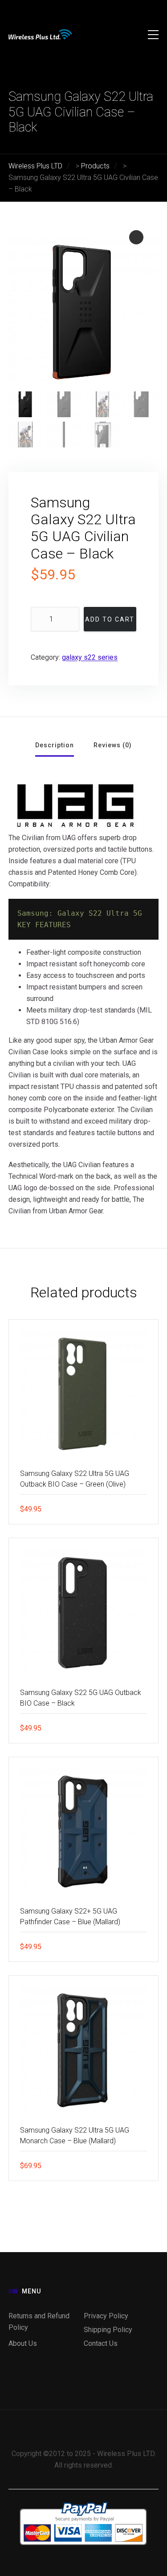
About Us (23, 2343)
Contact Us (101, 2343)
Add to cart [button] (145, 1509)
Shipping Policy (108, 2330)
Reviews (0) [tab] (113, 745)
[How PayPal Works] (83, 2504)
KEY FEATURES (44, 925)
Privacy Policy (106, 2316)
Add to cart (110, 619)
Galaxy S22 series (90, 657)
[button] (136, 237)
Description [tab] (55, 745)
